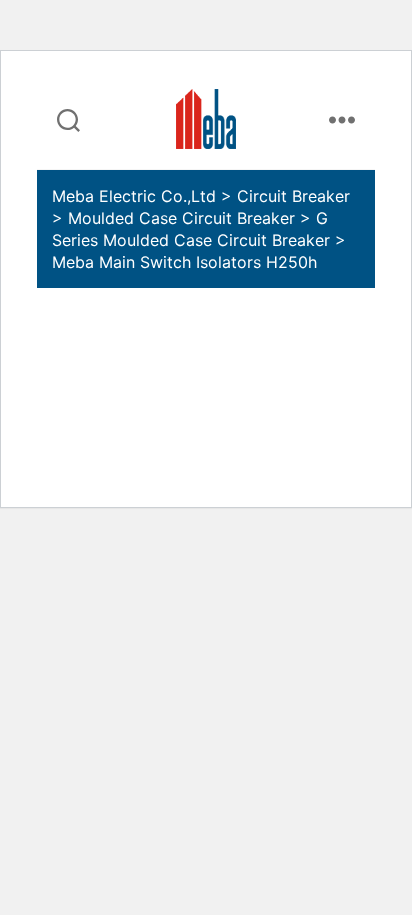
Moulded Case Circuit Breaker (181, 218)
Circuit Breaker (293, 196)
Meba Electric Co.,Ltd (134, 196)
